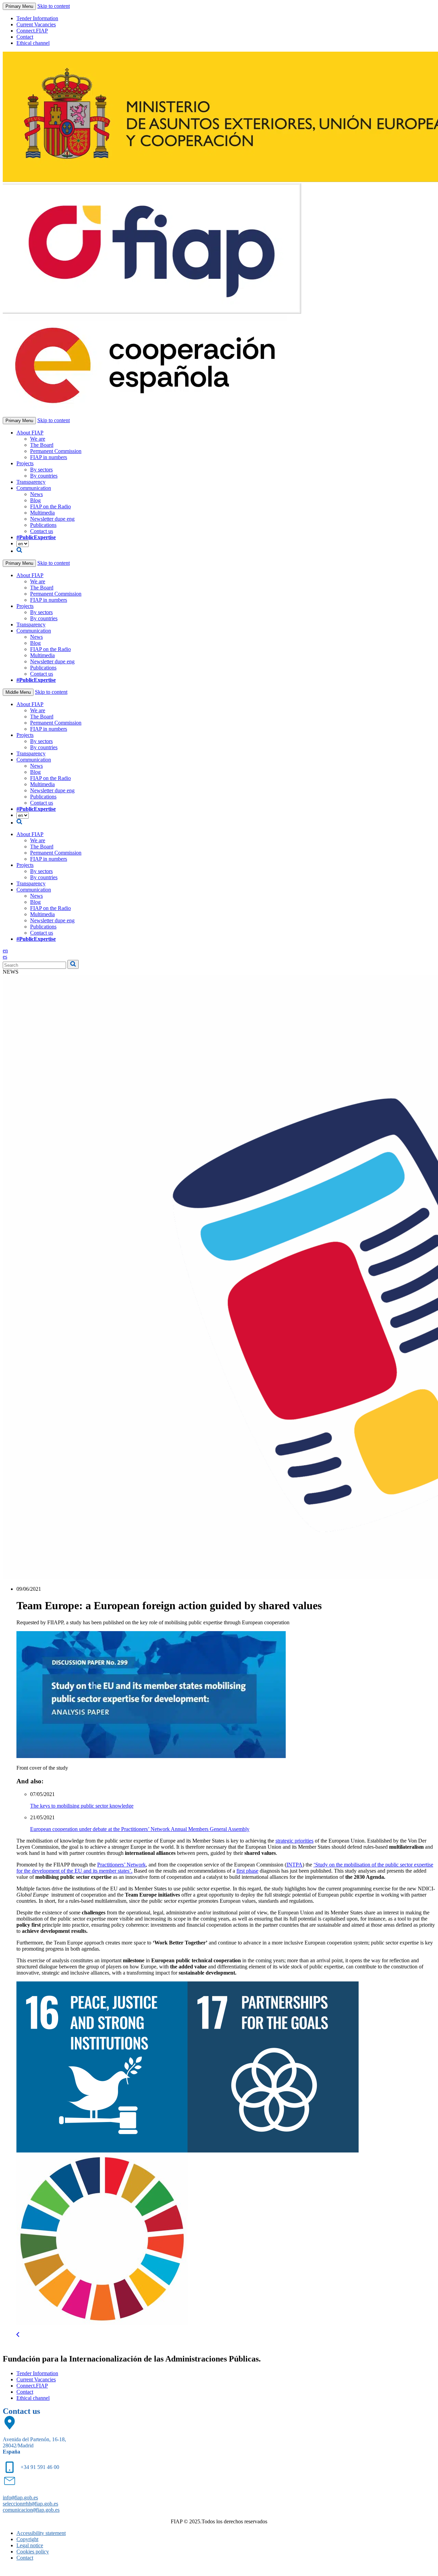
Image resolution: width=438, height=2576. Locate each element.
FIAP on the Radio (50, 506)
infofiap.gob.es (20, 2497)
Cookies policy (33, 2552)
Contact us (42, 531)
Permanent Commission (56, 451)
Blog (35, 500)
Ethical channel (33, 43)
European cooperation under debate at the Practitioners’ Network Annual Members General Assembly (140, 1829)
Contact (25, 37)
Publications (43, 525)
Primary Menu (19, 6)
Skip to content (54, 6)
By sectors (41, 470)
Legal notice (30, 2545)
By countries (44, 476)
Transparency (31, 482)
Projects (25, 463)
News (36, 494)
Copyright (27, 2539)
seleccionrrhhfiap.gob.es (30, 2504)
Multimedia (42, 513)
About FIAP (30, 433)
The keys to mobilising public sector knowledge (82, 1806)
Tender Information (37, 18)
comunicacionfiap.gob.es (31, 2510)
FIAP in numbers (49, 457)
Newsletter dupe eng (52, 519)
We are (38, 439)
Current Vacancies (36, 24)
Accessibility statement (41, 2533)
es (5, 957)
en (5, 951)
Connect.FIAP (32, 31)
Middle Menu (18, 692)
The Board (42, 445)
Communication (34, 488)
